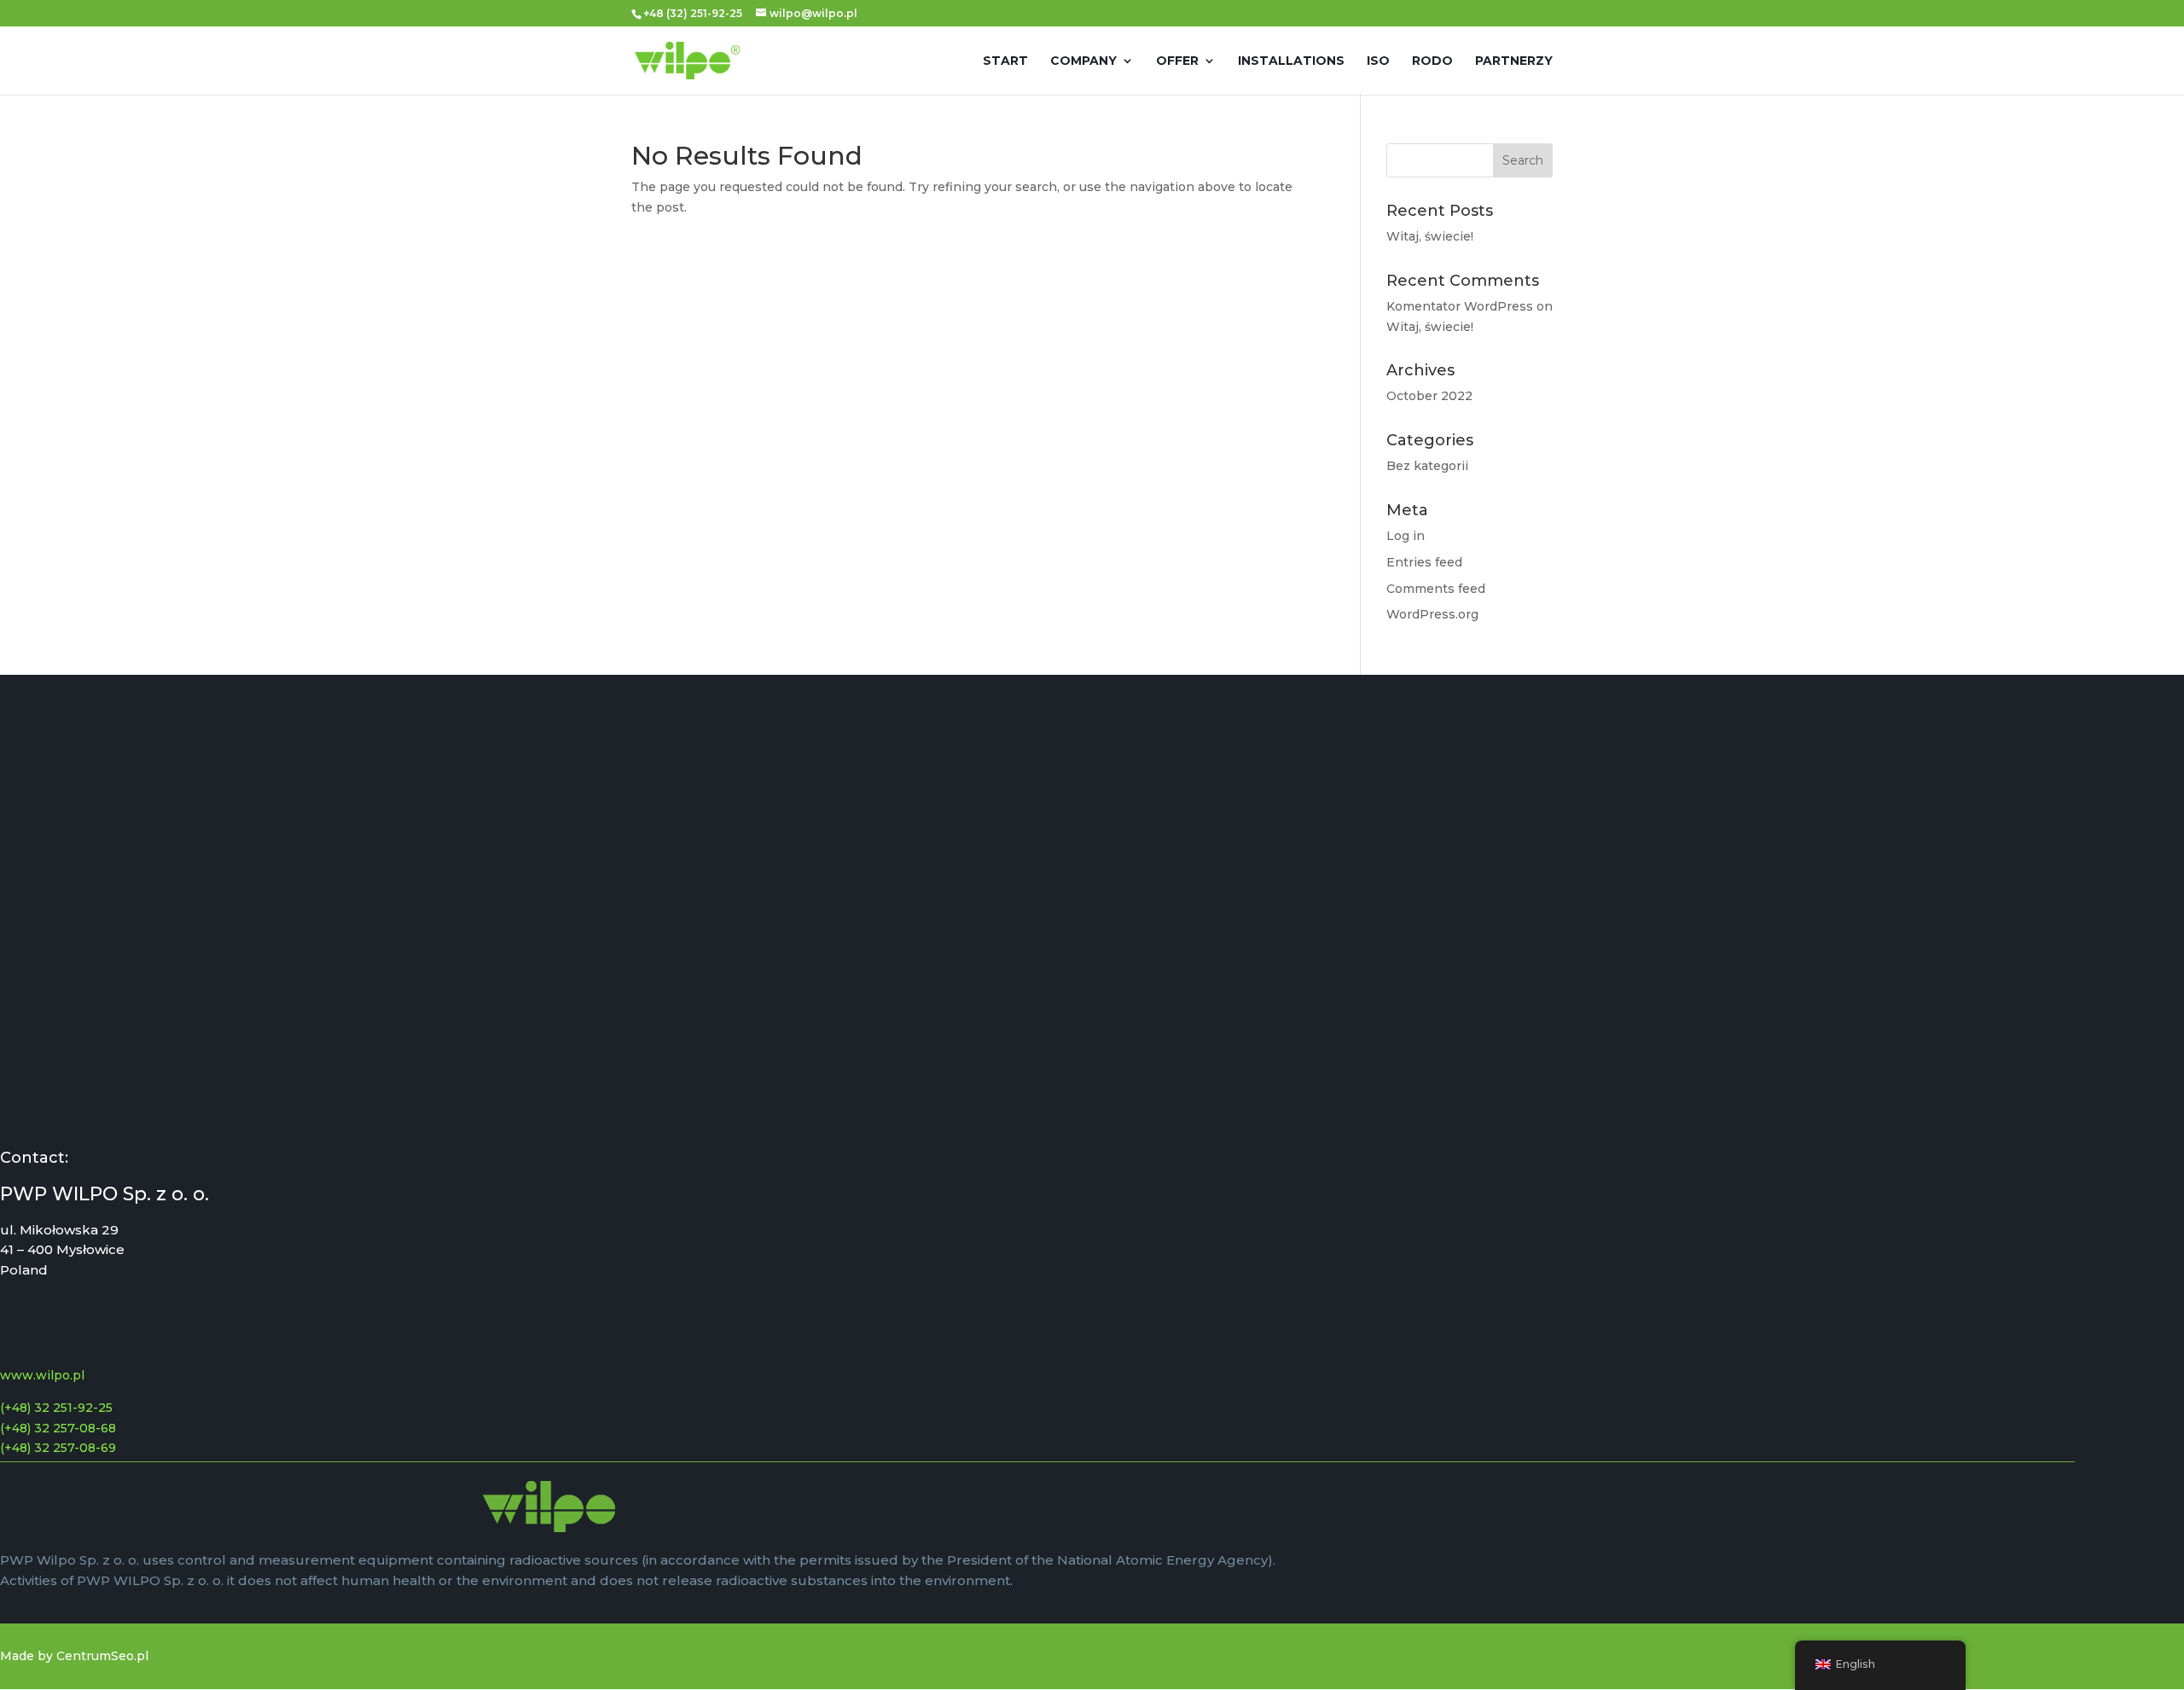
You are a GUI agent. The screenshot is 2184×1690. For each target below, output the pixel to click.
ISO (1378, 61)
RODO (1432, 61)
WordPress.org (1432, 614)
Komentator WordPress (1460, 306)
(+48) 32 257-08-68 (58, 1428)
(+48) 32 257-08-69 (58, 1448)
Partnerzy (1514, 61)
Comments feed (1436, 589)
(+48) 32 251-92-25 (56, 1408)
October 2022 (1429, 396)
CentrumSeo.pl (102, 1656)
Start (1005, 61)
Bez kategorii (1427, 466)
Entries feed (1424, 562)
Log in (1406, 536)
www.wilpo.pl (42, 1375)
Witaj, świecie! (1430, 236)
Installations (1291, 61)
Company (1083, 61)
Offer (1177, 61)
